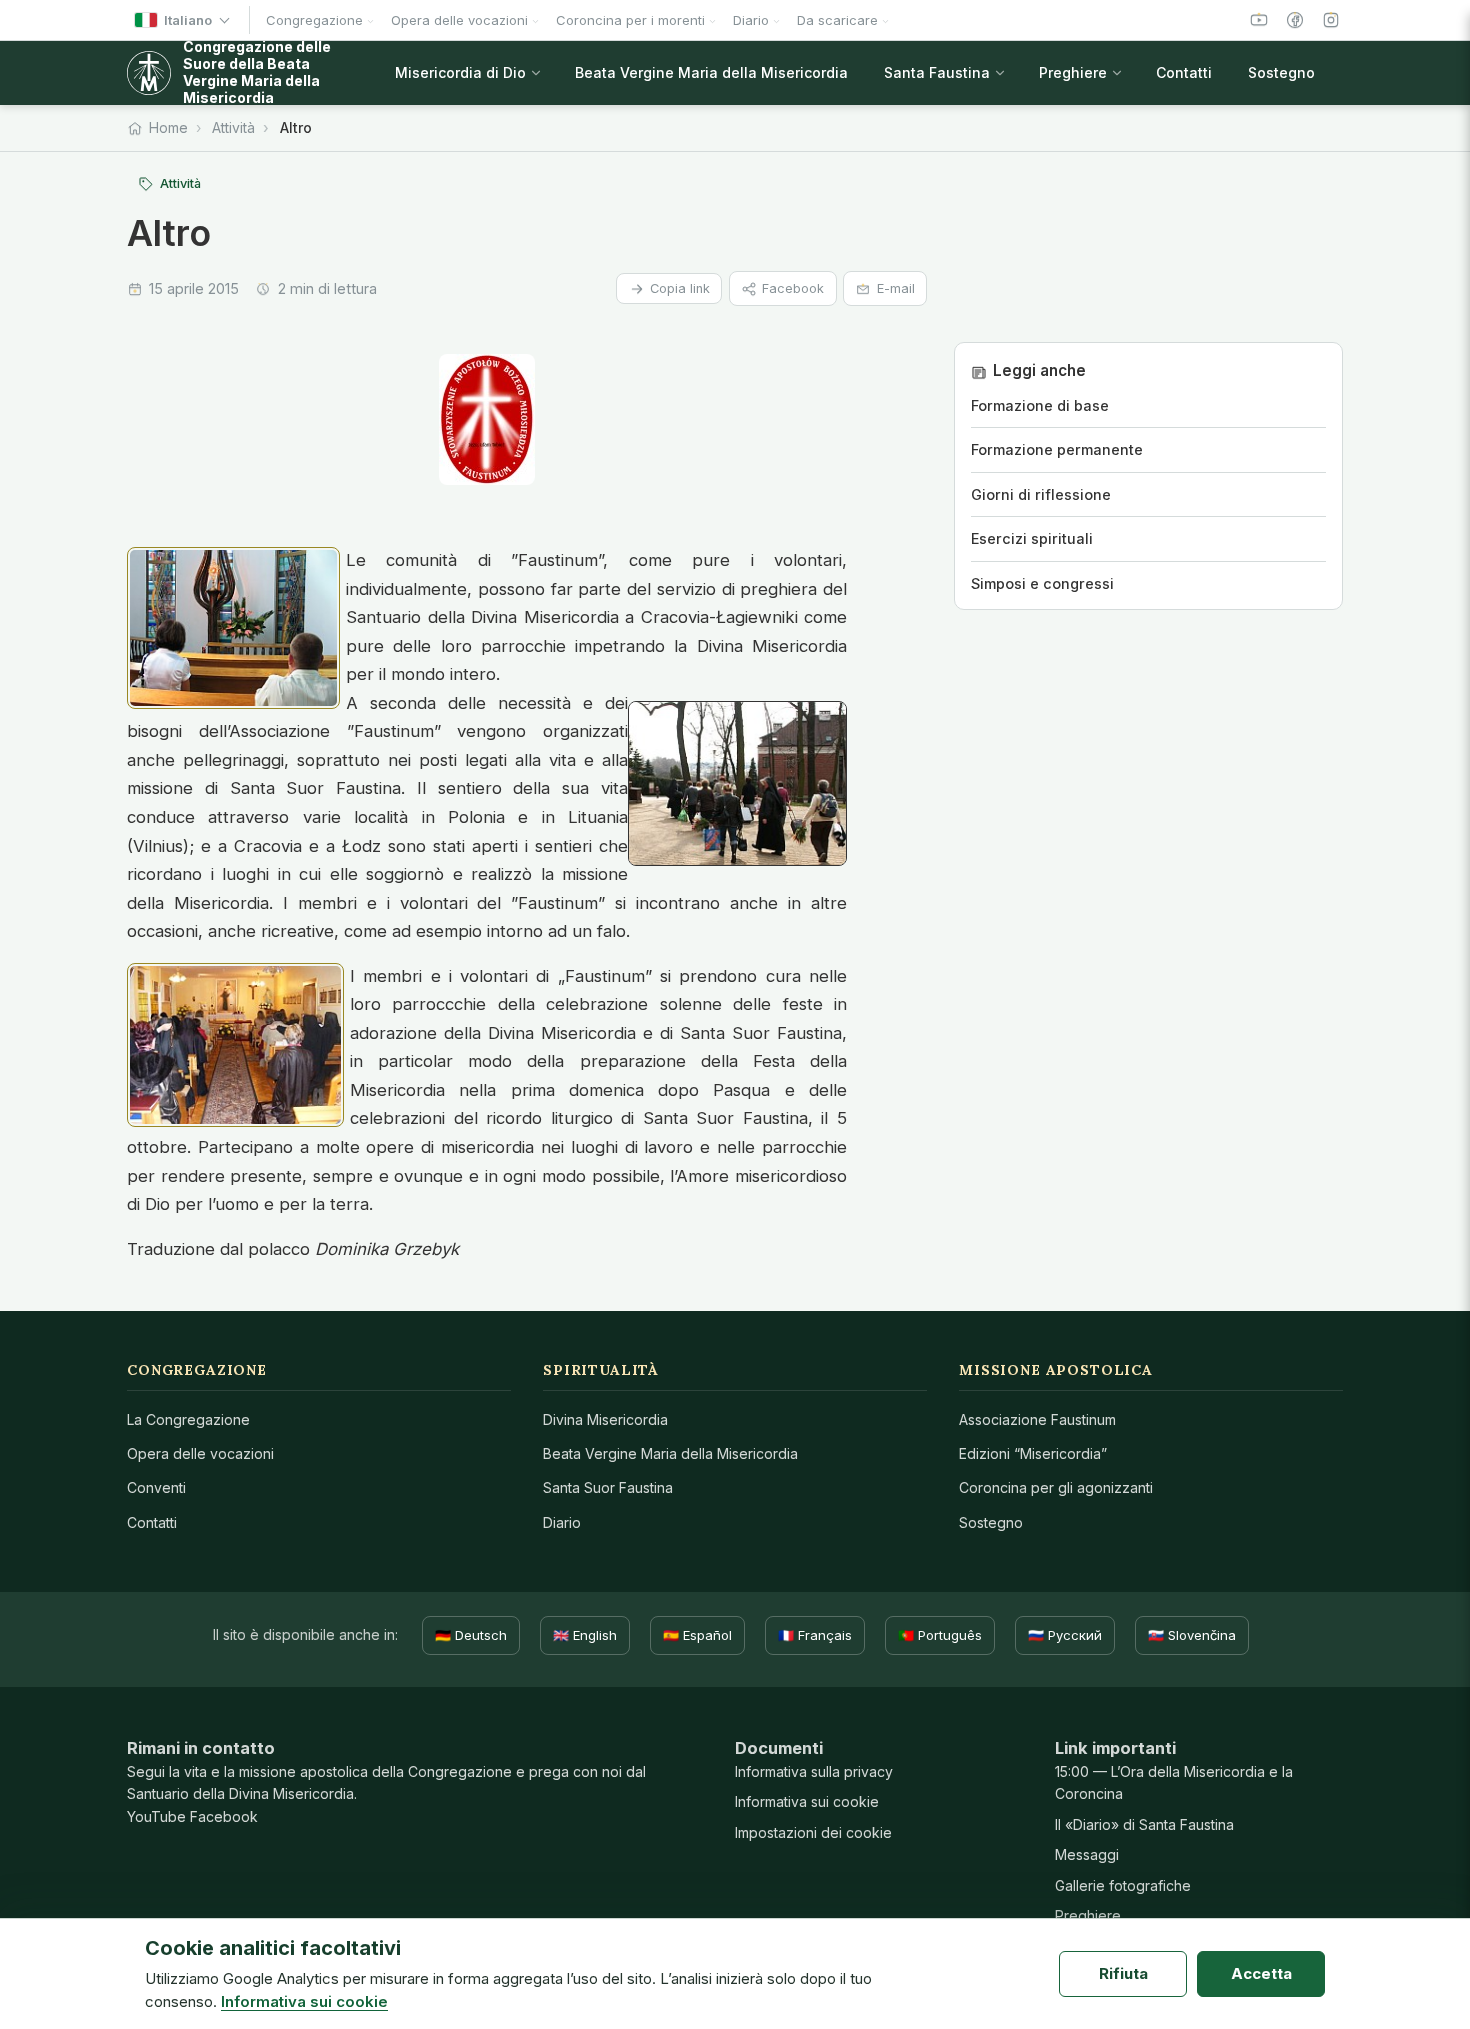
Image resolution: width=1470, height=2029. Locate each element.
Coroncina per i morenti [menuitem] (630, 20)
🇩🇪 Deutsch (471, 1635)
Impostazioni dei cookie (813, 1832)
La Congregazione (188, 1419)
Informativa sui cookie (807, 1801)
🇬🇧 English (585, 1635)
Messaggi (1087, 1854)
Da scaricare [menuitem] (837, 20)
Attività (233, 127)
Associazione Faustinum (1037, 1419)
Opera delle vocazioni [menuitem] (459, 20)
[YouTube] (1259, 20)
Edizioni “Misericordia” (1033, 1453)
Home (168, 127)
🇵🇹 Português (940, 1635)
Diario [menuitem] (751, 20)
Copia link (680, 288)
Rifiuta (1123, 1973)
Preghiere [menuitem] (1073, 72)
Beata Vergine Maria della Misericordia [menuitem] (711, 72)
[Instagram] (1331, 20)
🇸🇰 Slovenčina (1192, 1635)
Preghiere (1088, 1915)
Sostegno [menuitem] (1281, 72)
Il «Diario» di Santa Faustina (1144, 1824)
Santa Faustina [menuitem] (937, 72)
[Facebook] (1295, 20)
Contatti (152, 1522)
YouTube (156, 1816)
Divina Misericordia (605, 1419)
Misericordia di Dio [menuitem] (460, 72)
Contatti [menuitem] (1184, 72)
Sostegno (991, 1522)
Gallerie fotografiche (1123, 1885)
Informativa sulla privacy (814, 1771)
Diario (562, 1522)
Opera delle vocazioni (200, 1453)
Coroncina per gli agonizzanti (1056, 1487)
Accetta (1261, 1973)
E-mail (896, 288)
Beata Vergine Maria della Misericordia (670, 1453)
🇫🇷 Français (815, 1635)
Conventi (156, 1487)
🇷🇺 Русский (1065, 1635)
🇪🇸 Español (697, 1635)
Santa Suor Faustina (608, 1487)
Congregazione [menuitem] (314, 20)
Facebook (793, 288)
